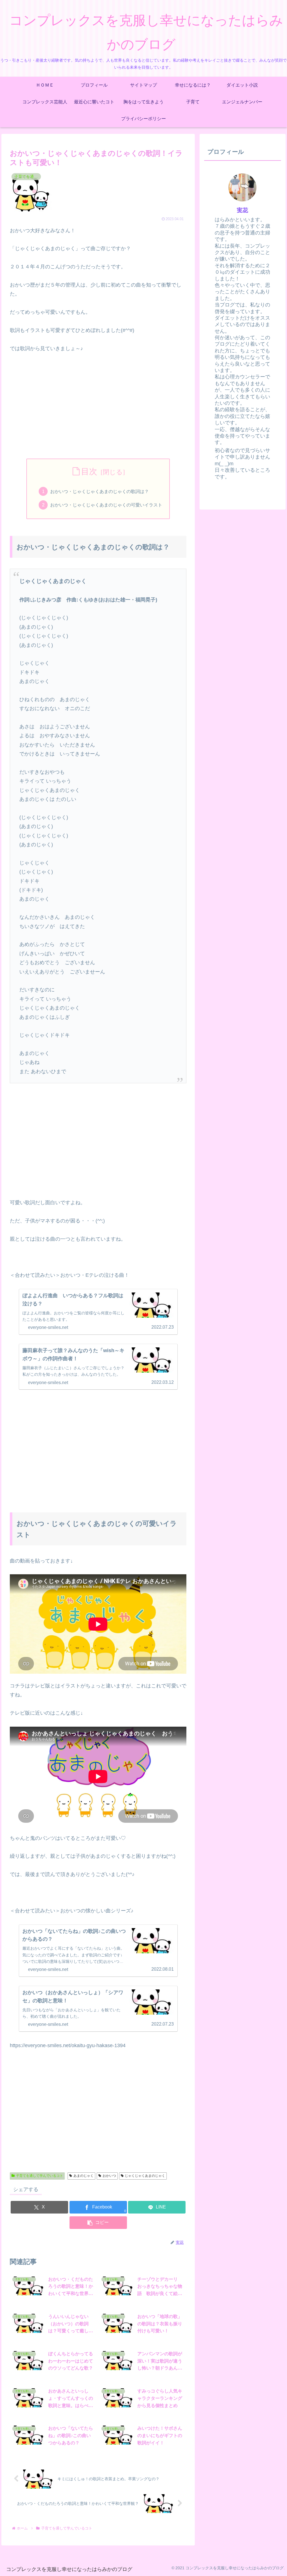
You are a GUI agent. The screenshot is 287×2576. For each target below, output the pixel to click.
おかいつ (109, 2176)
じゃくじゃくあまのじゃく (145, 2176)
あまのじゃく (84, 2176)
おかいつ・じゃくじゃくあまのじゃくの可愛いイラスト (106, 505)
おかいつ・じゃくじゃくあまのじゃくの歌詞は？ (99, 491)
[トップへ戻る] (279, 2568)
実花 (242, 210)
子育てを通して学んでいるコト (40, 2176)
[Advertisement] (98, 401)
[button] (98, 2223)
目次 (89, 471)
